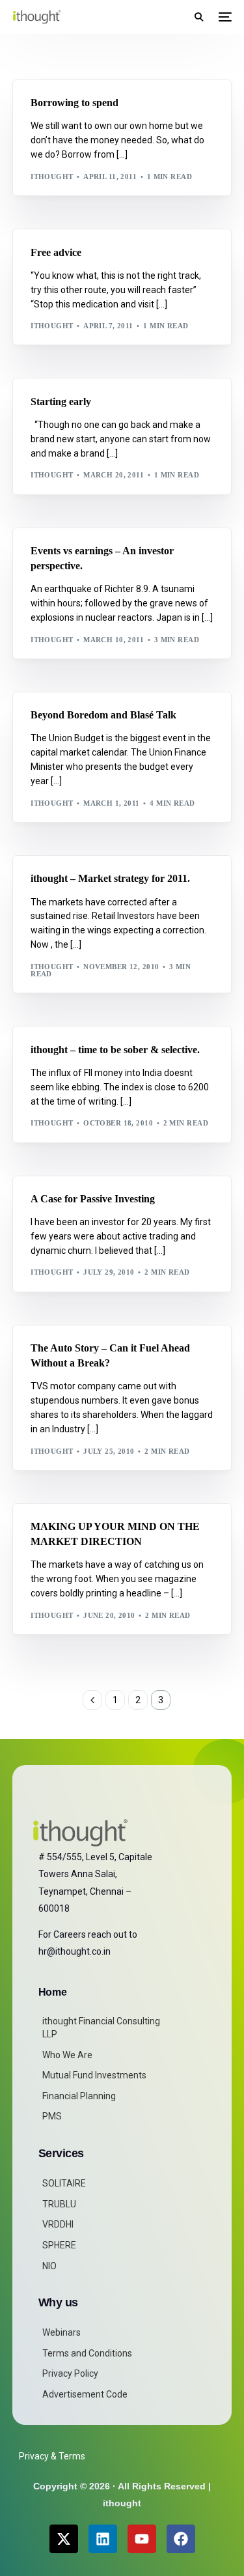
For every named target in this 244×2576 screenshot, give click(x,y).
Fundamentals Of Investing (95, 96)
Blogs (48, 86)
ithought (52, 177)
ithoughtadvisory (76, 106)
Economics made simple (116, 86)
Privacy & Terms (52, 2456)
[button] (199, 17)
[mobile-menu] (224, 17)
